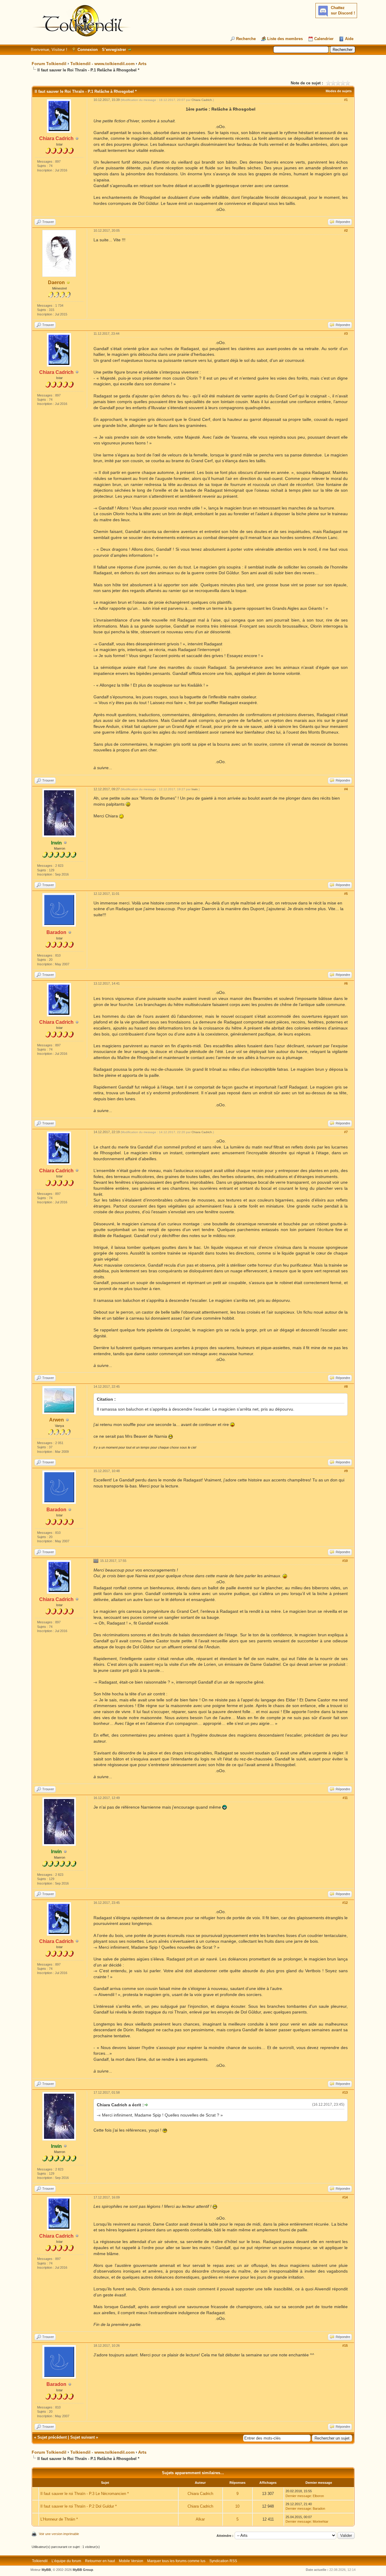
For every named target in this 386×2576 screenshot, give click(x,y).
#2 (346, 230)
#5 (346, 894)
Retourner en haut (100, 2561)
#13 (345, 2092)
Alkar (200, 2519)
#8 (346, 1387)
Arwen (57, 1420)
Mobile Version (131, 2561)
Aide (349, 39)
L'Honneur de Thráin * (59, 2519)
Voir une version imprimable (59, 2534)
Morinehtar (321, 2521)
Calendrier (324, 39)
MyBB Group (83, 2570)
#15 (345, 2346)
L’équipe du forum (66, 2561)
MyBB (46, 2570)
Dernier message (298, 2496)
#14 (345, 2197)
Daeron (56, 282)
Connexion (88, 50)
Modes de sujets (339, 91)
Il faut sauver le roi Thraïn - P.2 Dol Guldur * (79, 2506)
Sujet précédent (52, 2437)
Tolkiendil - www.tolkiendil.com (102, 64)
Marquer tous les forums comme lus (176, 2561)
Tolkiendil (40, 2561)
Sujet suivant (82, 2437)
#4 (346, 789)
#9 (346, 1471)
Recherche (246, 39)
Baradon (319, 2509)
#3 (346, 334)
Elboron (318, 2496)
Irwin (195, 789)
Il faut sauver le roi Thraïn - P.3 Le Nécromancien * (85, 2494)
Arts (142, 64)
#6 (346, 983)
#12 (345, 1903)
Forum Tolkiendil (49, 64)
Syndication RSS (223, 2561)
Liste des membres (285, 39)
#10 (345, 1561)
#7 (346, 1132)
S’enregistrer (114, 50)
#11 (345, 1798)
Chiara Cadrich (202, 100)
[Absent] (68, 283)
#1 (346, 100)
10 (237, 2506)
